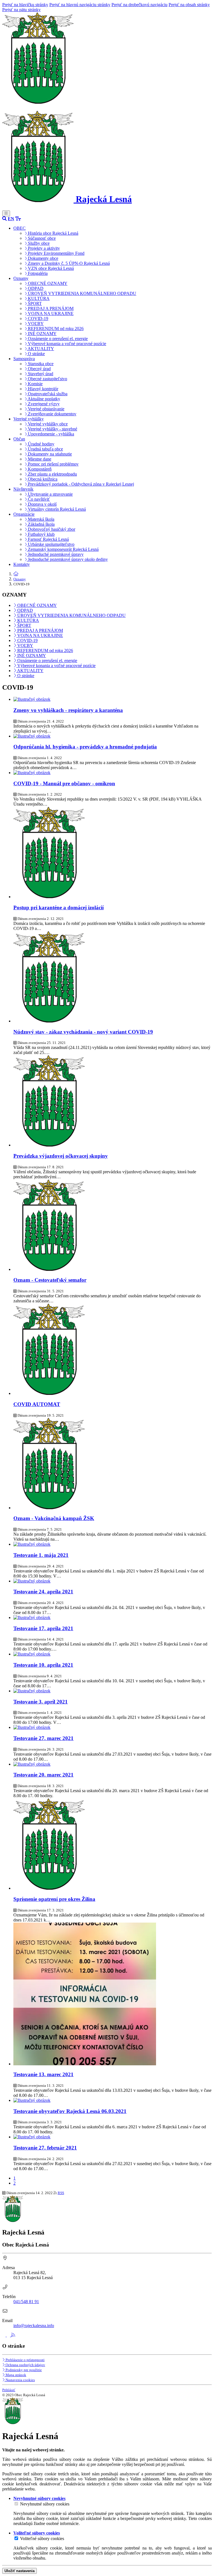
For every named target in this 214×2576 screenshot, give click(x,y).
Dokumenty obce (42, 258)
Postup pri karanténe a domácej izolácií (59, 907)
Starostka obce (40, 364)
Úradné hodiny (41, 444)
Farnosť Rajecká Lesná (48, 539)
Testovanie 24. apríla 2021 (43, 1592)
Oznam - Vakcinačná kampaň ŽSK (54, 1518)
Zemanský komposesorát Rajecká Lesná (63, 549)
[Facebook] (4, 2335)
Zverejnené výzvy (43, 404)
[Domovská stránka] (38, 102)
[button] (11, 219)
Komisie (35, 384)
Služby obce (38, 243)
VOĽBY (35, 323)
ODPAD (35, 288)
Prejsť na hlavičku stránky (25, 5)
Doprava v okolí (42, 504)
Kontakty (22, 564)
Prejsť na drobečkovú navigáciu (139, 5)
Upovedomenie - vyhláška (50, 434)
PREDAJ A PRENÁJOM (50, 308)
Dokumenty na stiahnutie (49, 454)
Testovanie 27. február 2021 (45, 2148)
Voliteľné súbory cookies (42, 2539)
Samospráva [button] (24, 359)
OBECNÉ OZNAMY (47, 283)
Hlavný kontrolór (42, 389)
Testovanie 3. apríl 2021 (41, 1702)
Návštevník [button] (23, 489)
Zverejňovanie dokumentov (52, 414)
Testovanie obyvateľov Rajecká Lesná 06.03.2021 (70, 2111)
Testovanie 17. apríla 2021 (43, 1628)
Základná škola (41, 524)
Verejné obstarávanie (46, 409)
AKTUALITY (40, 349)
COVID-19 (37, 318)
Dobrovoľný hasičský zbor (51, 529)
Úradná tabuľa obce (45, 449)
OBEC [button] (20, 228)
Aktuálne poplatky (43, 399)
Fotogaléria (37, 273)
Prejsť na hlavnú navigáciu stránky (80, 5)
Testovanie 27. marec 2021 (43, 1738)
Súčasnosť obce (41, 238)
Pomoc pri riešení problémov (53, 464)
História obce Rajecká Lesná (53, 233)
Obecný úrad (39, 369)
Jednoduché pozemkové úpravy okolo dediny (67, 559)
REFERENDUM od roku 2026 (55, 329)
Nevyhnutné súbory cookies (45, 2504)
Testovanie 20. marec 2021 (43, 1775)
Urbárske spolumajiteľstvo (51, 544)
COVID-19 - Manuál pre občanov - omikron (64, 783)
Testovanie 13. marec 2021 (43, 2074)
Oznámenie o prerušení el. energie (57, 339)
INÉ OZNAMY (42, 334)
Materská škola (41, 519)
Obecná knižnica (42, 479)
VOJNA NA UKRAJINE (50, 313)
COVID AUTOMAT (37, 1404)
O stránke (36, 354)
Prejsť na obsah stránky (189, 5)
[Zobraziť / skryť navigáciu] (6, 213)
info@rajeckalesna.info (34, 2326)
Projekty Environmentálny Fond (56, 253)
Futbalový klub (41, 534)
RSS (61, 2193)
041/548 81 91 (26, 2302)
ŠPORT (34, 303)
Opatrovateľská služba (47, 394)
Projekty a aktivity (43, 248)
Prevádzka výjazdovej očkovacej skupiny (61, 1156)
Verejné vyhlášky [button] (29, 419)
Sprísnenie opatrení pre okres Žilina (54, 1899)
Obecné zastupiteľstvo (47, 379)
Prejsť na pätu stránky (21, 10)
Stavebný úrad (40, 374)
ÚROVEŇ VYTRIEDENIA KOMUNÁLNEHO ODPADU (82, 293)
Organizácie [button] (24, 514)
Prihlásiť (9, 2390)
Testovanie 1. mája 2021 (41, 1555)
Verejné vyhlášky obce (47, 424)
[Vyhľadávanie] (4, 219)
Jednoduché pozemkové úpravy (55, 554)
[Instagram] (9, 2335)
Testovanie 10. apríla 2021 (43, 1665)
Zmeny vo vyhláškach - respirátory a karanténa (68, 710)
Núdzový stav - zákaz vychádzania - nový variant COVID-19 (83, 1032)
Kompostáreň (39, 469)
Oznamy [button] (21, 278)
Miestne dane (39, 459)
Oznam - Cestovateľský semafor (50, 1280)
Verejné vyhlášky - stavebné (52, 429)
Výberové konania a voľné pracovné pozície (66, 344)
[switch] (16, 2504)
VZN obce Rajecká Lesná (50, 268)
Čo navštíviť (38, 499)
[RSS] (13, 2335)
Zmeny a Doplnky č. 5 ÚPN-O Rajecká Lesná (68, 263)
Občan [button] (19, 439)
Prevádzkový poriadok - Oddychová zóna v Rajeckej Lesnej (80, 484)
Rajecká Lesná (103, 199)
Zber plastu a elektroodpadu (52, 474)
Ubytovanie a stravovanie (50, 494)
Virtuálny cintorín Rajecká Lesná (56, 509)
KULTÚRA (38, 298)
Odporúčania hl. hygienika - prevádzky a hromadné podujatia (85, 747)
